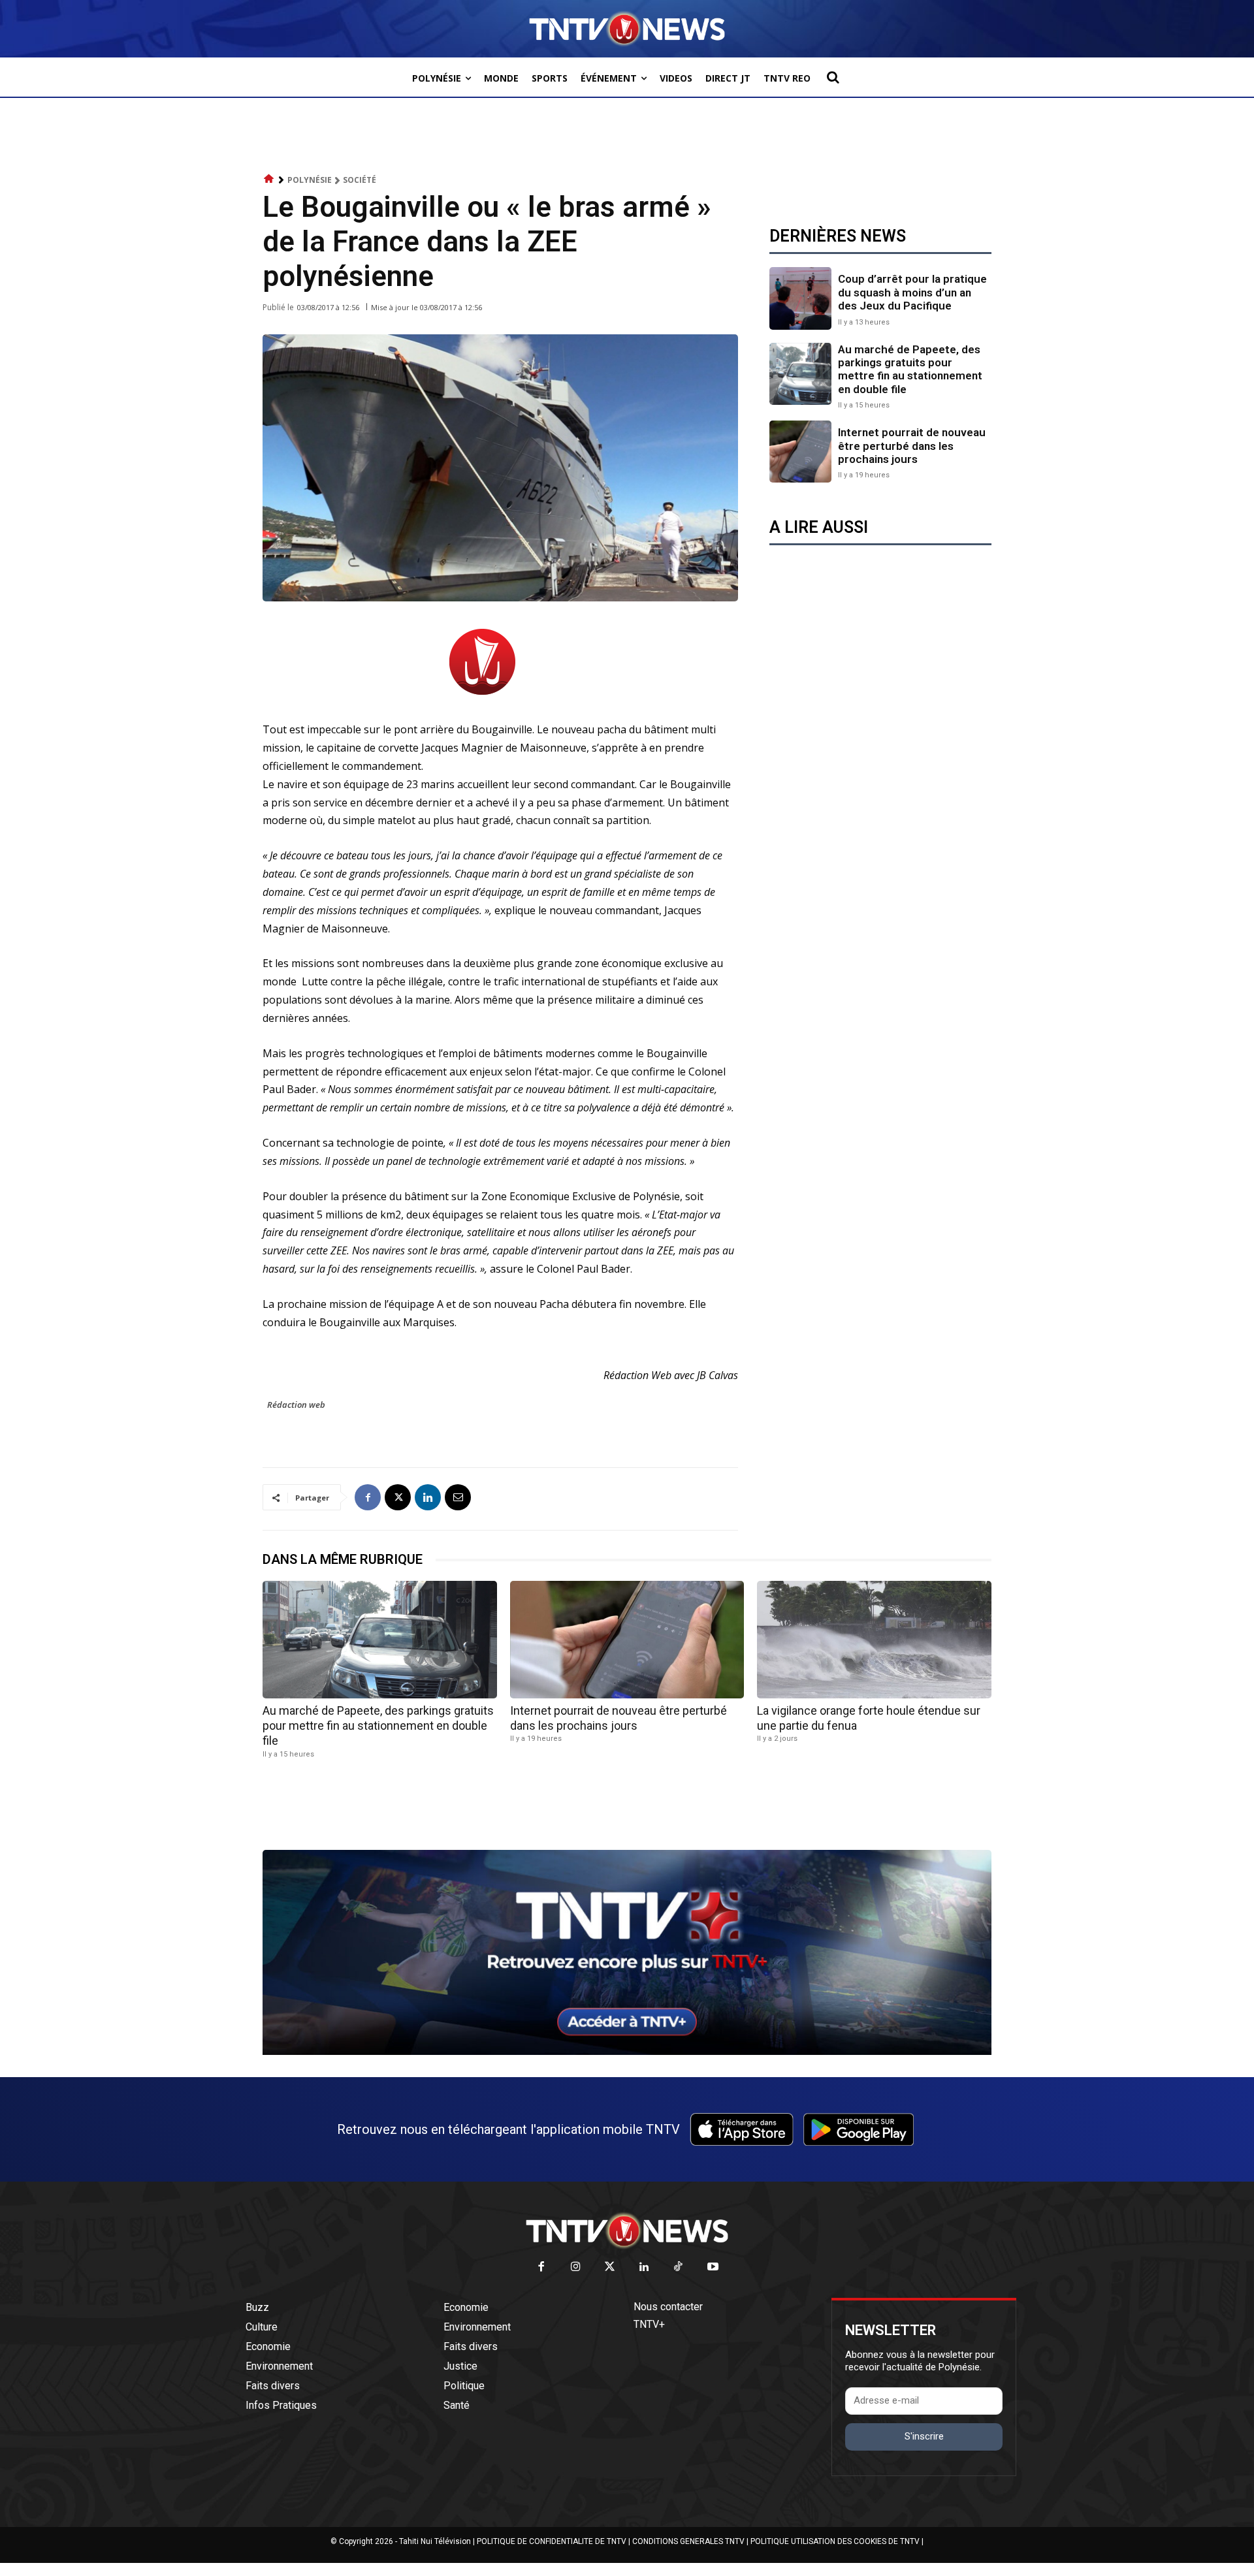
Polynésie (310, 180)
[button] (833, 77)
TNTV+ (649, 2324)
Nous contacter (668, 2307)
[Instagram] (576, 2267)
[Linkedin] (428, 1497)
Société (360, 180)
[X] (398, 1497)
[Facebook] (368, 1497)
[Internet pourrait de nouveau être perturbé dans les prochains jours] (800, 452)
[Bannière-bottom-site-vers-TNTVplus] (627, 2052)
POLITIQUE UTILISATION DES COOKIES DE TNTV (835, 2541)
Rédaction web (296, 1405)
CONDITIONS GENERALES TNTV (688, 2541)
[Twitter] (610, 2267)
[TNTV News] (627, 2231)
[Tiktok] (679, 2267)
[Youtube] (713, 2267)
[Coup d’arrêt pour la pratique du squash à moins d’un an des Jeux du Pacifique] (800, 298)
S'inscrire (924, 2436)
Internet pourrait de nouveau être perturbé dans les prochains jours (912, 446)
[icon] (269, 179)
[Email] (458, 1497)
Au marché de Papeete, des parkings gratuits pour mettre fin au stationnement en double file (910, 369)
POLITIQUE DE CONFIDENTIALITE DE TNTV (552, 2541)
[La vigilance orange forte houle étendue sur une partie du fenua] (874, 1639)
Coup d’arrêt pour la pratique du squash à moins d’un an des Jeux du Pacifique (912, 292)
